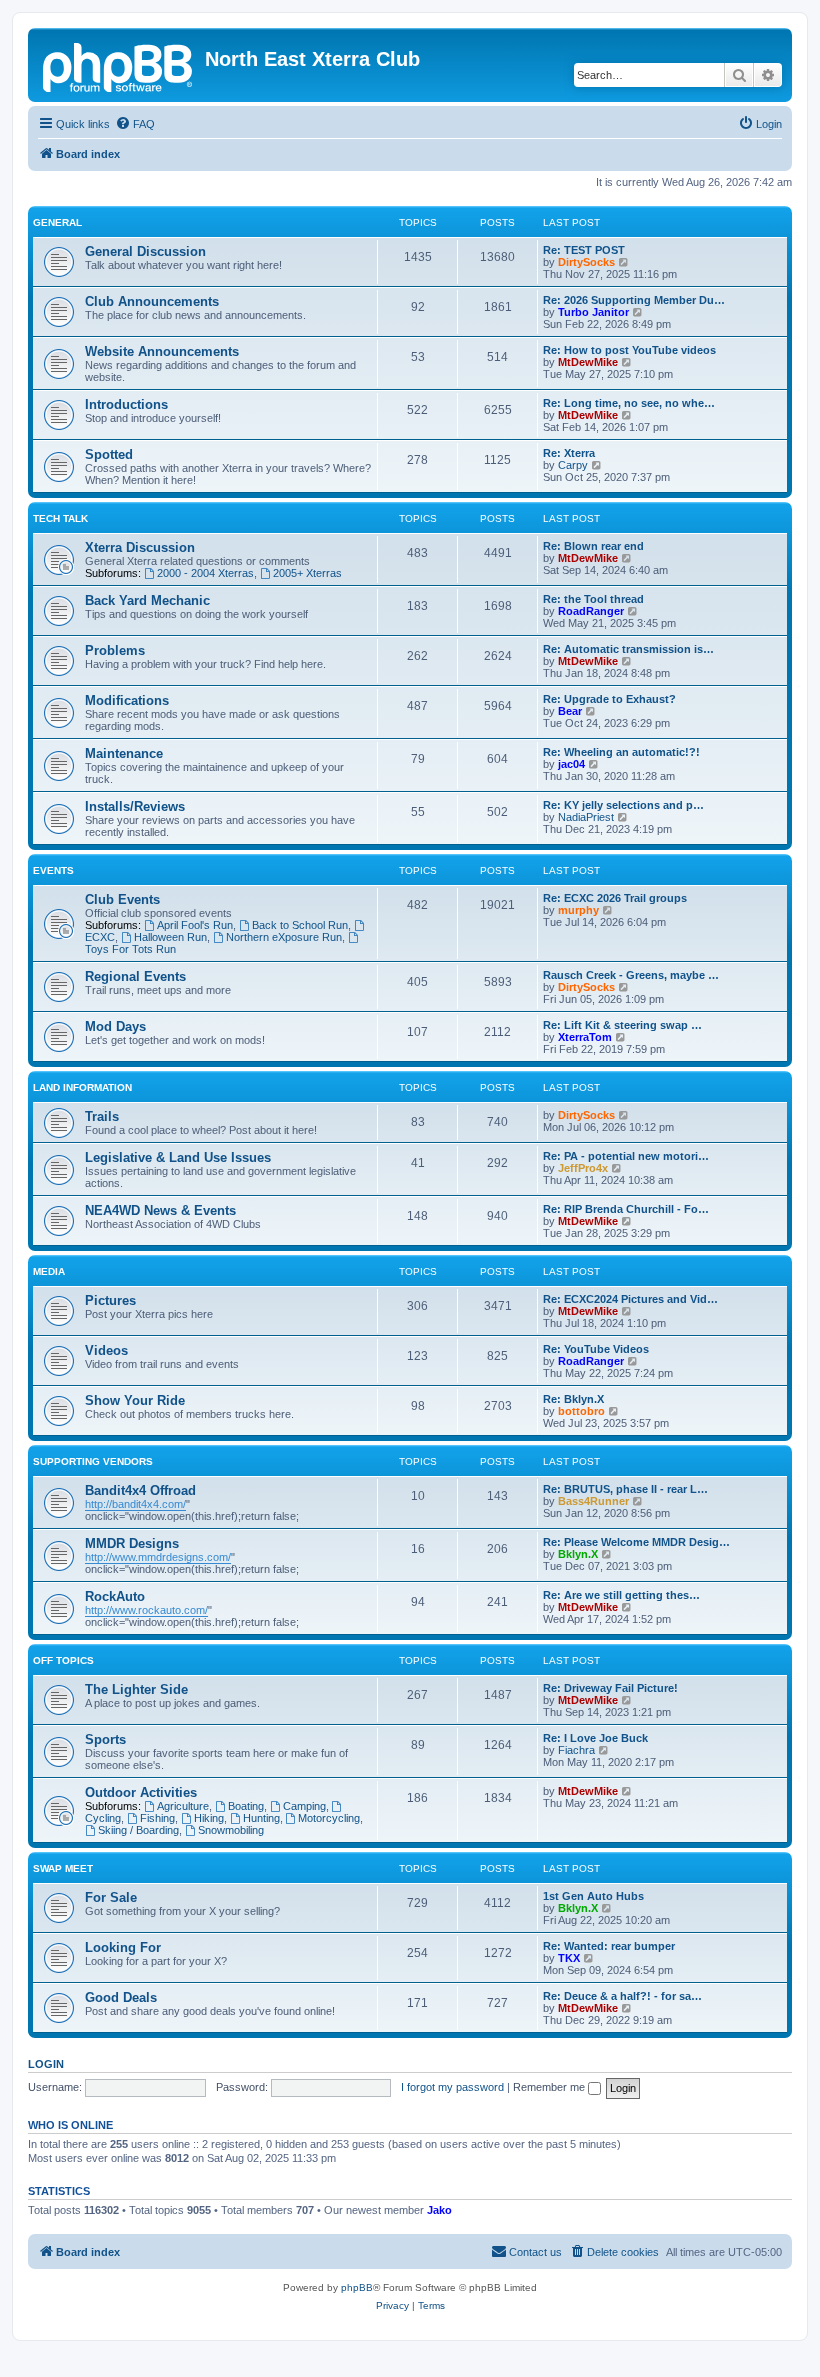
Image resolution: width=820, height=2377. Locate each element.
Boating (246, 1806)
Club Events (122, 899)
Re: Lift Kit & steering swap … (622, 1025)
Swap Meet (63, 1868)
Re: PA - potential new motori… (626, 1156)
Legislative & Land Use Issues (178, 1157)
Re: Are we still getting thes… (621, 1595)
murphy (578, 910)
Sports (105, 1739)
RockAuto (115, 1596)
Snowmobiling (231, 1830)
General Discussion (145, 251)
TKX (569, 1958)
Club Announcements (152, 301)
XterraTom (585, 1037)
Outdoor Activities (141, 1792)
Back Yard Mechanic (147, 600)
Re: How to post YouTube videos (629, 350)
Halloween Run (170, 937)
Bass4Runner (593, 1501)
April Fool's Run (195, 925)
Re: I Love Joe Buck (595, 1738)
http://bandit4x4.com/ (135, 1504)
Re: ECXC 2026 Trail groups (615, 898)
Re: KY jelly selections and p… (623, 805)
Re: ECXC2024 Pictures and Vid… (630, 1299)
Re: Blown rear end (593, 546)
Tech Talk (60, 518)
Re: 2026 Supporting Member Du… (634, 300)
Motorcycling (329, 1818)
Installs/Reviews (135, 806)
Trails (102, 1116)
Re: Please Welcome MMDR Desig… (636, 1542)
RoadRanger (591, 611)
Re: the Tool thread (593, 599)
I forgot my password (452, 2087)
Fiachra (576, 1750)
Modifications (127, 700)
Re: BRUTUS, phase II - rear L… (625, 1489)
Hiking (209, 1818)
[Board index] (119, 65)
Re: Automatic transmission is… (628, 649)
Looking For (123, 1947)
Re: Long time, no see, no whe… (629, 403)
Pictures (110, 1300)
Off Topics (63, 1660)
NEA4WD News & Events (160, 1210)
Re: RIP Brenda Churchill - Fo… (626, 1209)
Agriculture (183, 1806)
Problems (115, 650)
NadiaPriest (586, 817)
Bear (570, 711)
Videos (106, 1350)
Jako (439, 2210)
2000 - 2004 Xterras (205, 573)
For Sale (111, 1897)
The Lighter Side (136, 1689)
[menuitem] (135, 124)
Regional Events (135, 976)
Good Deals (121, 1997)
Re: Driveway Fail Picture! (610, 1688)
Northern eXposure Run (284, 937)
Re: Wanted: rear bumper (609, 1946)
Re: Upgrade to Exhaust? (609, 699)
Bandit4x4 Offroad (140, 1490)
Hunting (261, 1818)
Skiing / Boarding (138, 1830)
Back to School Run (300, 925)
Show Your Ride (135, 1400)
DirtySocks (586, 262)
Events (53, 870)
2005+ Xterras (307, 573)
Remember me (550, 2087)
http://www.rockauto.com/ (146, 1610)
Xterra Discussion (140, 547)
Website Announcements (162, 351)
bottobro (581, 1411)
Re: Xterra (569, 453)
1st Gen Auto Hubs (593, 1896)
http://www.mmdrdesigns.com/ (158, 1557)
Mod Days (115, 1026)
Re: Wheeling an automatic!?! (621, 752)
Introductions (126, 404)
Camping (304, 1806)
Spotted (109, 454)
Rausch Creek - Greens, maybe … (631, 975)
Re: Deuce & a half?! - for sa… (622, 1996)
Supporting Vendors (93, 1461)
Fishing (157, 1818)
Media (49, 1271)
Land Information (82, 1087)
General (57, 222)
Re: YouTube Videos (596, 1349)
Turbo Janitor (593, 312)
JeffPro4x (583, 1168)
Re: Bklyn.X (573, 1399)
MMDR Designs (132, 1543)
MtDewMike (588, 362)
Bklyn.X (578, 1554)
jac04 (571, 764)
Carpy (573, 465)
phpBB (357, 2287)
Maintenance (124, 753)
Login (46, 2064)
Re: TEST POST (584, 250)
